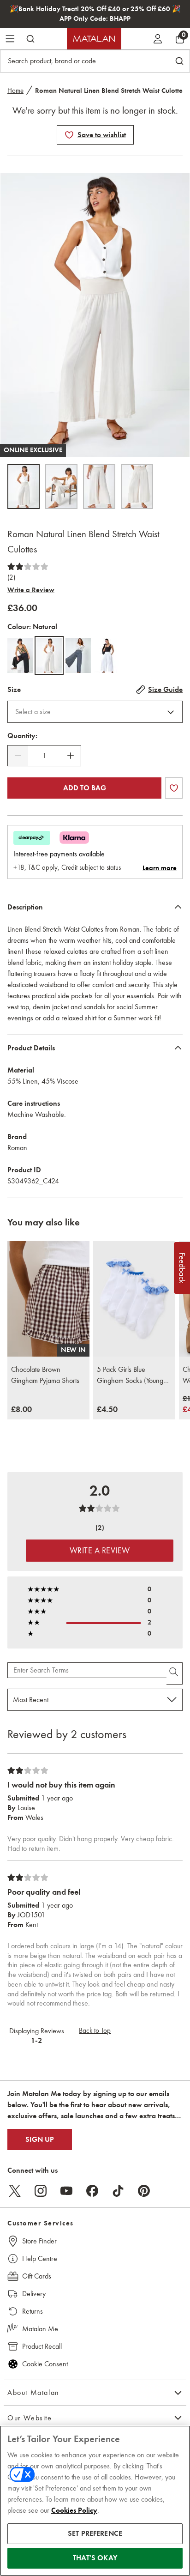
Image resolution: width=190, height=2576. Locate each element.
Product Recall (42, 2346)
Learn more (160, 868)
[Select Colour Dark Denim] (78, 655)
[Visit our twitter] (15, 2191)
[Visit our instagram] (41, 2191)
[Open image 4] (137, 487)
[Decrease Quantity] (18, 756)
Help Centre (40, 2258)
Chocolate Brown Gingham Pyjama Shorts (45, 1375)
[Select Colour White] (107, 655)
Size (14, 690)
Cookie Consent (45, 2364)
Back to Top (95, 2030)
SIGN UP (40, 2140)
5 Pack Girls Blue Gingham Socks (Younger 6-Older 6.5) (133, 1376)
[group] (21, 1410)
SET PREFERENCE (95, 2534)
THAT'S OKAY (95, 2558)
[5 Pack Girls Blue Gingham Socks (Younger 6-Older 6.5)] (134, 1299)
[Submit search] (30, 39)
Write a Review (31, 590)
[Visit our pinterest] (144, 2191)
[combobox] (95, 712)
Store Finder (39, 2241)
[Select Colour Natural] (49, 655)
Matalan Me (40, 2329)
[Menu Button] (10, 39)
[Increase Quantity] (71, 756)
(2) (11, 577)
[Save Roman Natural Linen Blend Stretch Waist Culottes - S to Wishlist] (69, 135)
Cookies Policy (74, 2510)
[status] (44, 756)
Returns (33, 2311)
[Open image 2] (61, 487)
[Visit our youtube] (66, 2191)
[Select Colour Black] (20, 655)
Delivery (34, 2294)
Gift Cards (37, 2276)
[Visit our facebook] (92, 2191)
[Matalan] (94, 39)
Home (15, 91)
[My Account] (158, 39)
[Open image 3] (99, 487)
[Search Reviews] (175, 1673)
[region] (95, 2501)
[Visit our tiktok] (118, 2191)
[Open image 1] (24, 487)
